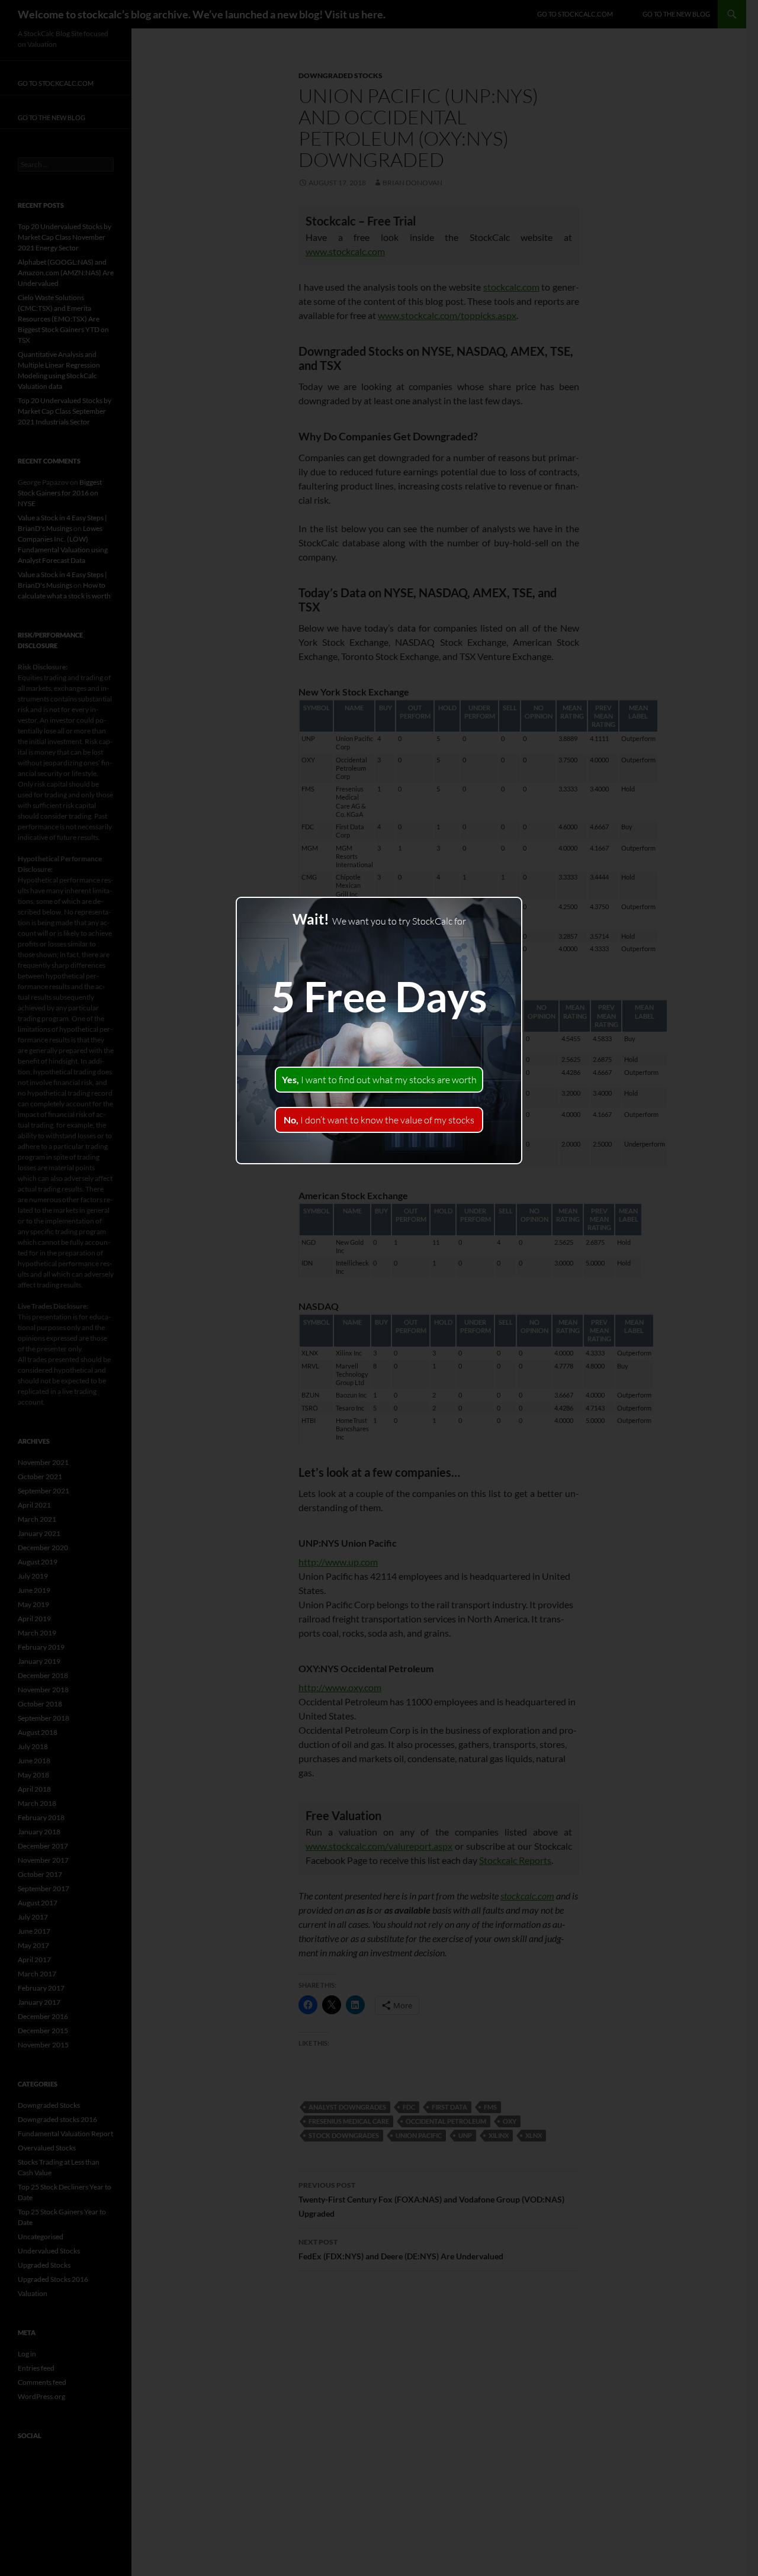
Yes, (379, 1080)
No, (379, 1120)
